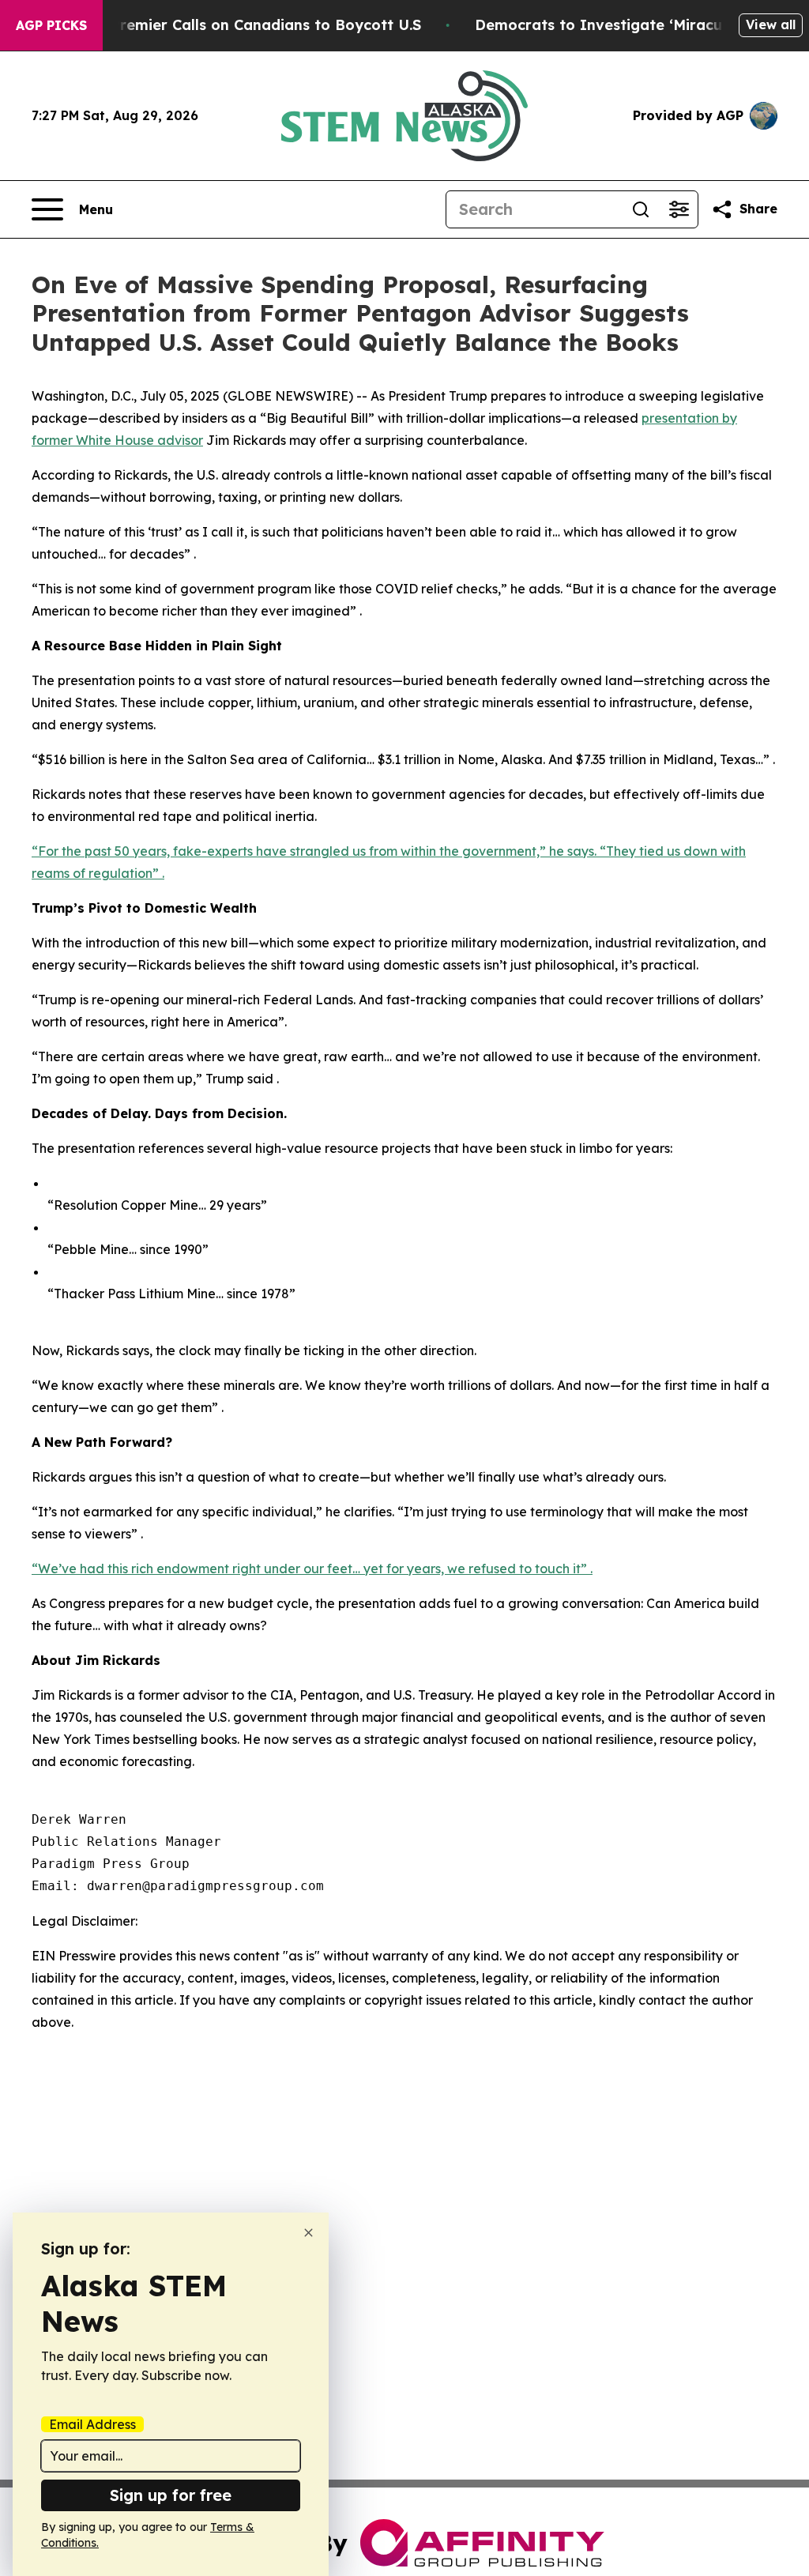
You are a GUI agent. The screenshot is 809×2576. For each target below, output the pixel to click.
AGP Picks (51, 25)
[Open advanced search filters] (679, 209)
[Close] (309, 2233)
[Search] (641, 209)
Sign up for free (171, 2495)
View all (771, 24)
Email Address (92, 2424)
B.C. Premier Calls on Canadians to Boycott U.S (250, 25)
